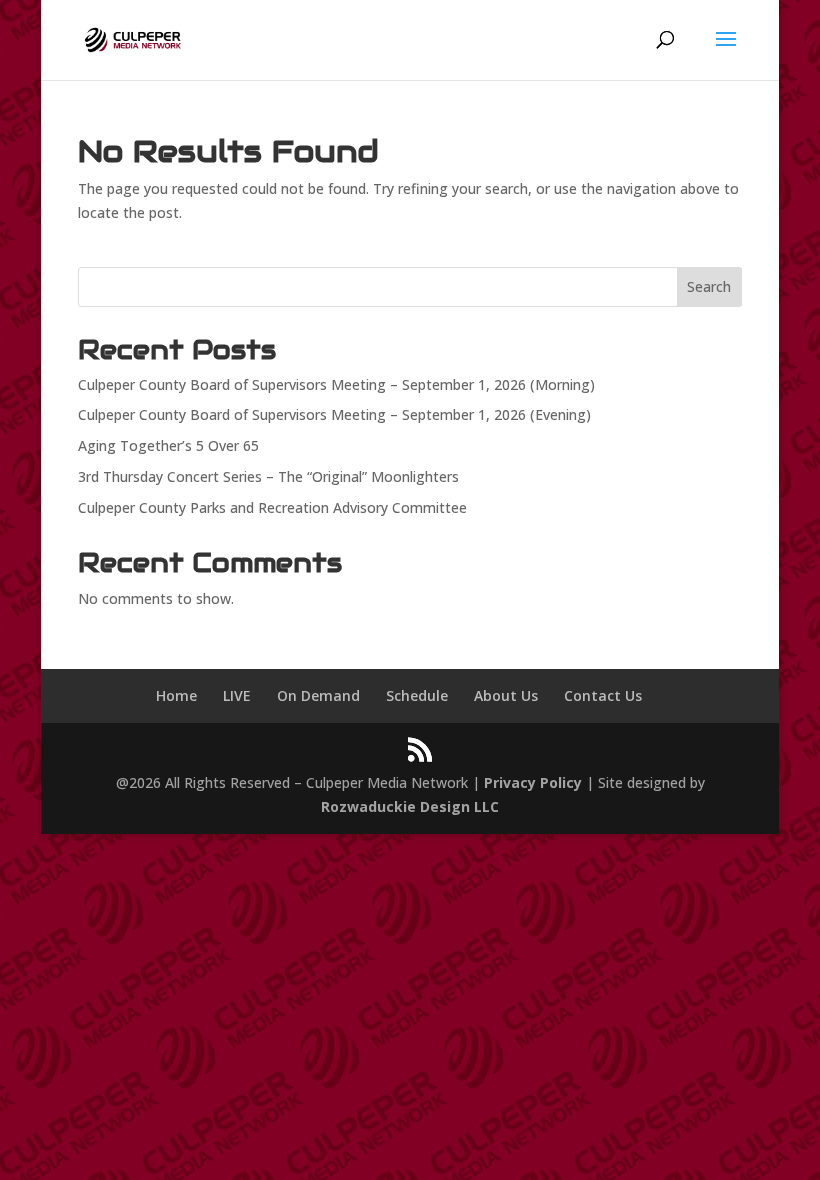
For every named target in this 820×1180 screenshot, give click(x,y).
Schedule (417, 695)
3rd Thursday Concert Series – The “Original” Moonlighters (268, 476)
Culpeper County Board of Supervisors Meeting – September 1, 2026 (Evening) (334, 414)
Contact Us (603, 695)
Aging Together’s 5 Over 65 (168, 445)
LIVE (237, 695)
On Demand (318, 695)
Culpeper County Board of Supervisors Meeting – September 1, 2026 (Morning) (336, 384)
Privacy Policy (533, 782)
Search (709, 286)
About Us (506, 695)
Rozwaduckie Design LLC (410, 806)
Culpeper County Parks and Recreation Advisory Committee (272, 507)
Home (176, 695)
